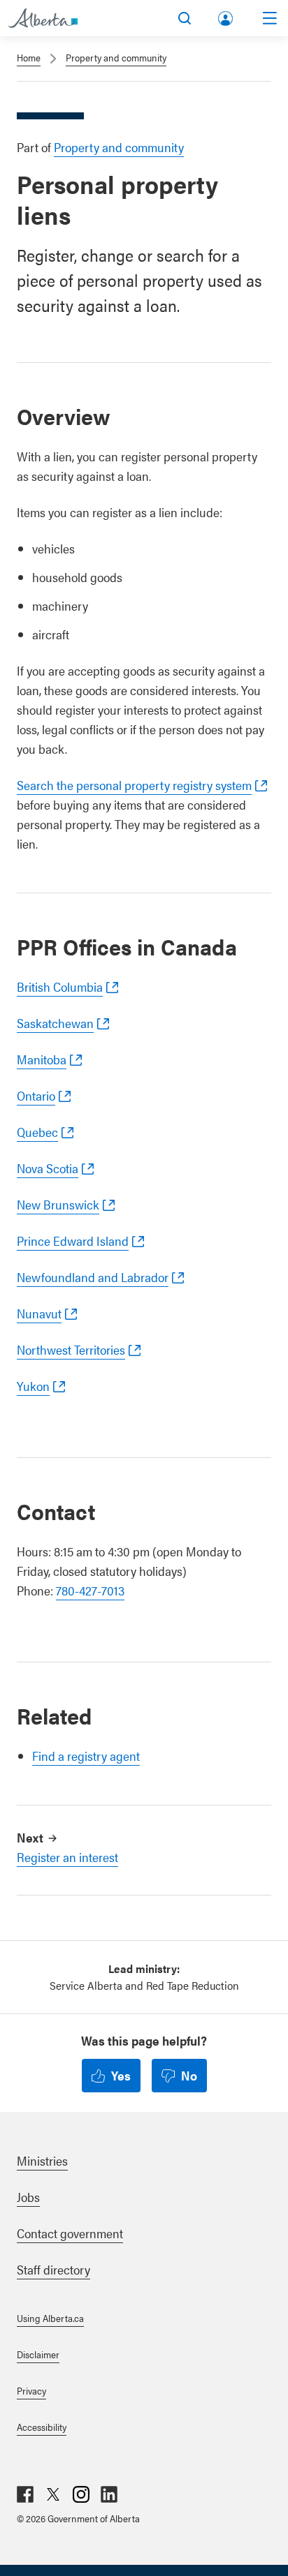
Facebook (25, 2494)
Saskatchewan (55, 1023)
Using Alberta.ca (50, 2318)
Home (29, 57)
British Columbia (60, 987)
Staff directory (53, 2269)
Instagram (81, 2494)
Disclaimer (38, 2354)
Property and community (116, 57)
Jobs (28, 2197)
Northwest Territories (71, 1349)
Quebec (37, 1132)
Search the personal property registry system (134, 785)
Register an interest (67, 1857)
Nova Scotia (48, 1168)
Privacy (31, 2390)
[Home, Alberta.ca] (43, 18)
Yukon (33, 1386)
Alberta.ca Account (226, 16)
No (189, 2075)
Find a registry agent (86, 1756)
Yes (121, 2075)
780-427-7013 (90, 1590)
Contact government (70, 2233)
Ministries (42, 2160)
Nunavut (39, 1313)
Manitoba (42, 1059)
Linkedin (109, 2494)
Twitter (53, 2494)
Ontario (36, 1095)
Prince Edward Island (73, 1241)
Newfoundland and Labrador (93, 1277)
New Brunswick (58, 1204)
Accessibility (42, 2427)
